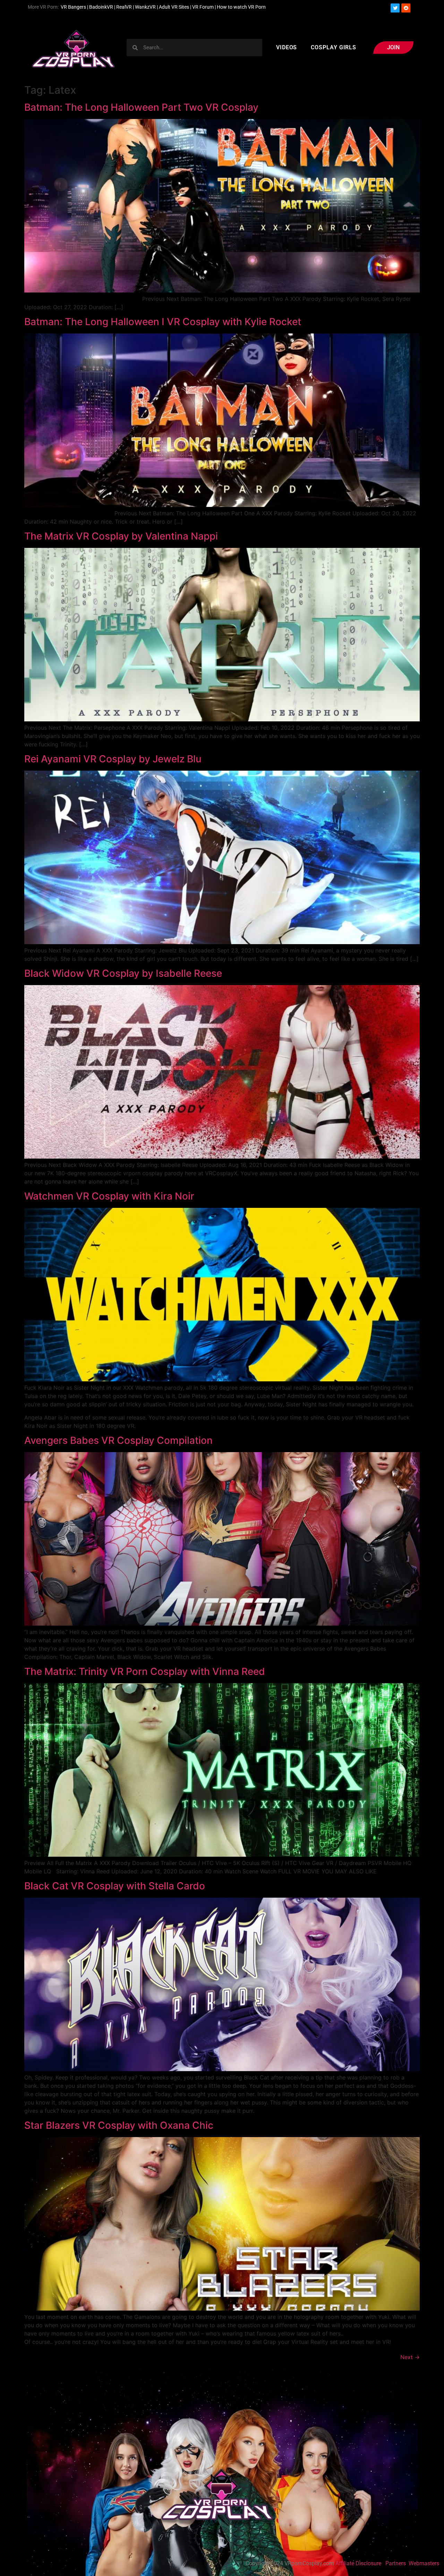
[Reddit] (406, 8)
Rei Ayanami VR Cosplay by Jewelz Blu (113, 759)
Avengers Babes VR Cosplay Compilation (118, 1440)
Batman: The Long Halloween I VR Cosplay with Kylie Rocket (163, 322)
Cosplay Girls (334, 47)
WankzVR (145, 7)
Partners (396, 2563)
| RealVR (122, 7)
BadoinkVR (101, 7)
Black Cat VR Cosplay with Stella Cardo (115, 1886)
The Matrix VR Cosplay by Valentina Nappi (121, 536)
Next (410, 2357)
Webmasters (425, 2563)
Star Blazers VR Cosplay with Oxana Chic (119, 2125)
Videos (287, 47)
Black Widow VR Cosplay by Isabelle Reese (123, 973)
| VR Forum (202, 7)
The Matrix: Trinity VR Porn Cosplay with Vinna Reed (145, 1671)
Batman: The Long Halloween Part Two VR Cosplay (141, 107)
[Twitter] (395, 8)
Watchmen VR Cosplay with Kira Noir (109, 1196)
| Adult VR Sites (173, 7)
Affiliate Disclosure (358, 2563)
